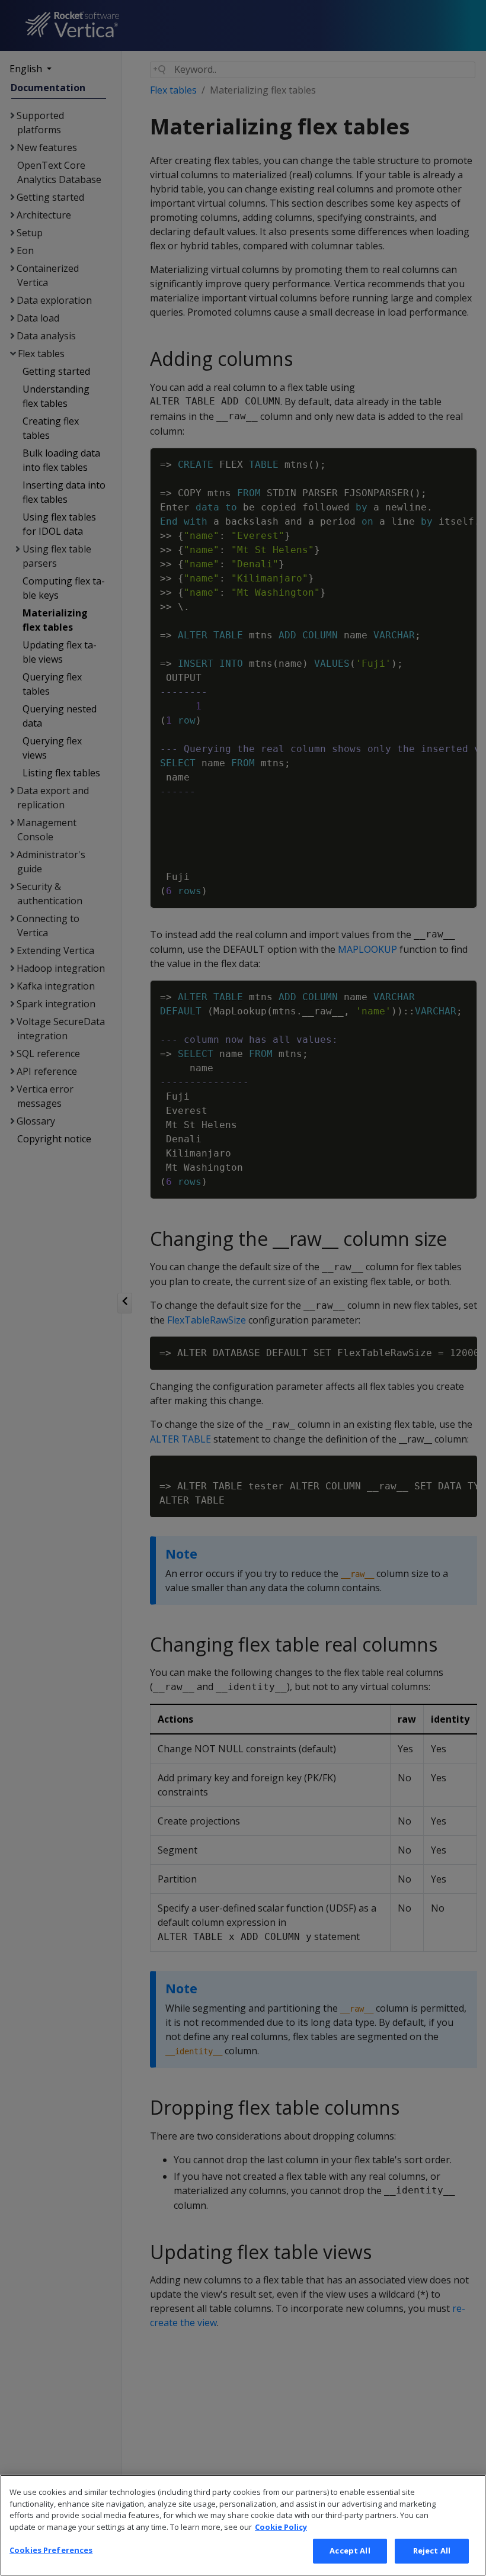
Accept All (350, 2551)
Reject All (432, 2551)
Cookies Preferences (51, 2550)
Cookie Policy (281, 2527)
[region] (243, 2525)
